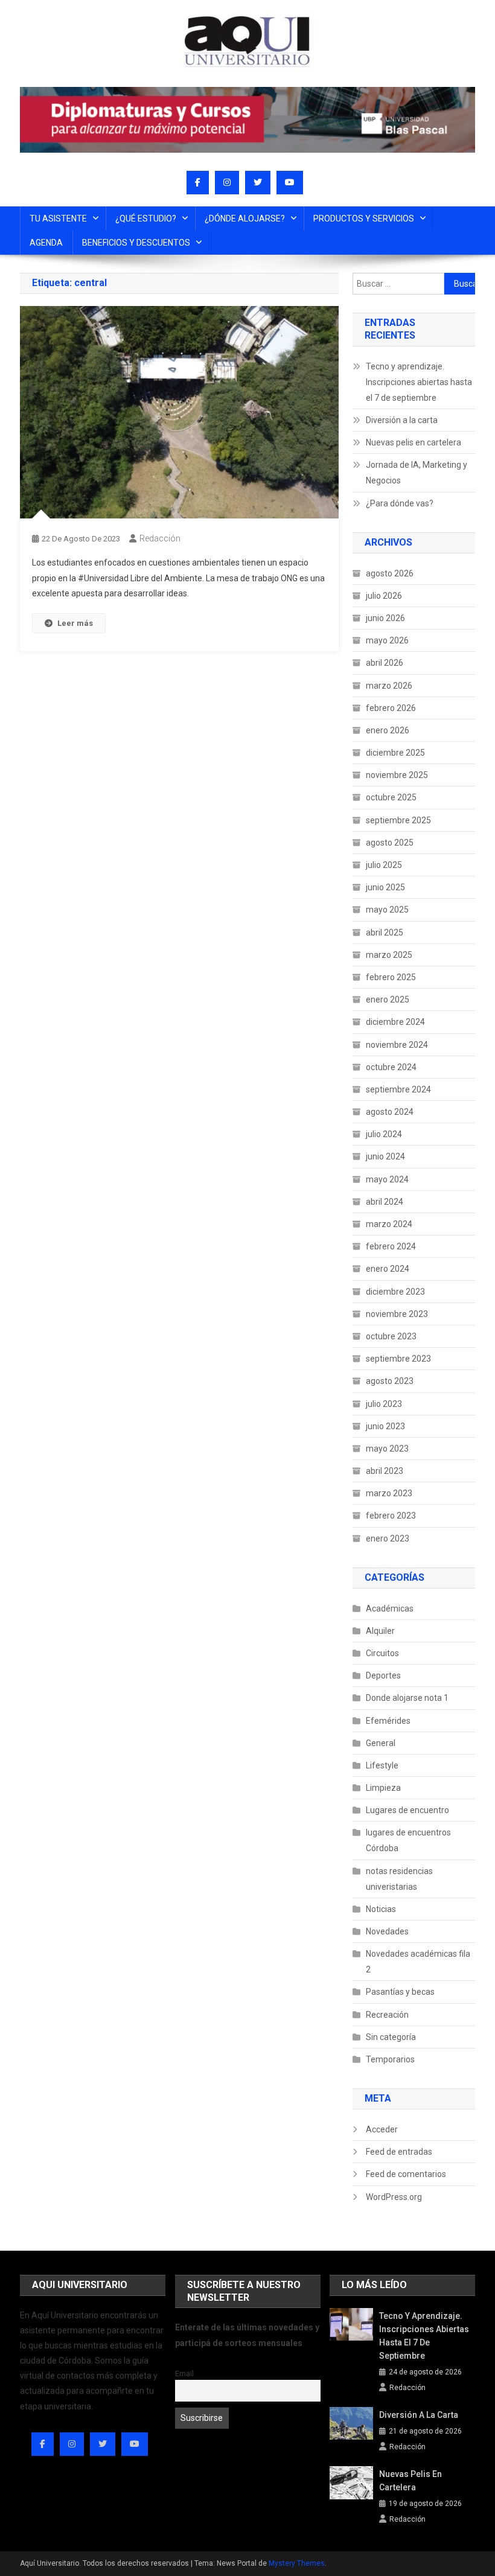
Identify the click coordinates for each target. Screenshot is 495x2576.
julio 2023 (384, 1404)
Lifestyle (382, 1765)
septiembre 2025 (398, 820)
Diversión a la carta (402, 420)
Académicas (390, 1608)
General (381, 1743)
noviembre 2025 (397, 775)
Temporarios (390, 2059)
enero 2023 (388, 1538)
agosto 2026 (390, 573)
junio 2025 (385, 887)
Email (184, 2374)
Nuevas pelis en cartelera (414, 442)
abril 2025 (385, 933)
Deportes (383, 1675)
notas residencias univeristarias (399, 1879)
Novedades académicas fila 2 (418, 1962)
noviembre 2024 (397, 1045)
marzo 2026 (389, 686)
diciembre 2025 (395, 753)
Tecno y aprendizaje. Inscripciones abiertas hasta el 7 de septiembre (419, 382)
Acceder (382, 2129)
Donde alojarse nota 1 (407, 1698)
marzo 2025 (389, 955)
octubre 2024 (391, 1067)
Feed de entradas (399, 2152)
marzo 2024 (389, 1224)
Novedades (387, 1931)
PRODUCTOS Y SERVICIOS (364, 218)
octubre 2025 (391, 797)
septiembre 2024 (398, 1089)
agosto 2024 (390, 1112)
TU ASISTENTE (58, 218)
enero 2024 (388, 1269)
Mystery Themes (297, 2563)
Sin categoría (391, 2037)
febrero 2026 (391, 708)
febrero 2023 (391, 1516)
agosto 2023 (390, 1381)
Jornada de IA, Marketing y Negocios (417, 473)
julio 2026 (384, 596)
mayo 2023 (387, 1449)
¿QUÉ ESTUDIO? (146, 218)
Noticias (381, 1909)
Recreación (387, 2015)
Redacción (160, 538)
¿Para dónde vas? (400, 503)
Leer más (75, 623)
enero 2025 (388, 999)
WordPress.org (394, 2197)
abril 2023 (385, 1471)
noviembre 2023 (397, 1314)
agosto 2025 (390, 843)
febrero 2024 (391, 1246)
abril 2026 (385, 663)
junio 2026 (385, 618)
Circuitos (382, 1653)
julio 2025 (384, 865)
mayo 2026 (387, 640)
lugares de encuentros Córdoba (408, 1840)
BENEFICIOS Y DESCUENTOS (136, 243)
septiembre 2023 (398, 1359)
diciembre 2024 (395, 1022)
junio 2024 (385, 1156)
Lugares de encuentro (407, 1810)
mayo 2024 (387, 1179)
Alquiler (380, 1631)
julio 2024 (384, 1134)
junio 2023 (385, 1426)
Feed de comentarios (406, 2174)
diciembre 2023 (395, 1292)
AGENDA (46, 243)
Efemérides (388, 1721)
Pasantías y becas (400, 1992)
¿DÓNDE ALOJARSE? (245, 218)
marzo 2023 (389, 1493)
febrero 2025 (391, 977)
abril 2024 (385, 1202)
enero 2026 (388, 730)
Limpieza (383, 1788)
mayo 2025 (387, 910)
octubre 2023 (391, 1336)
